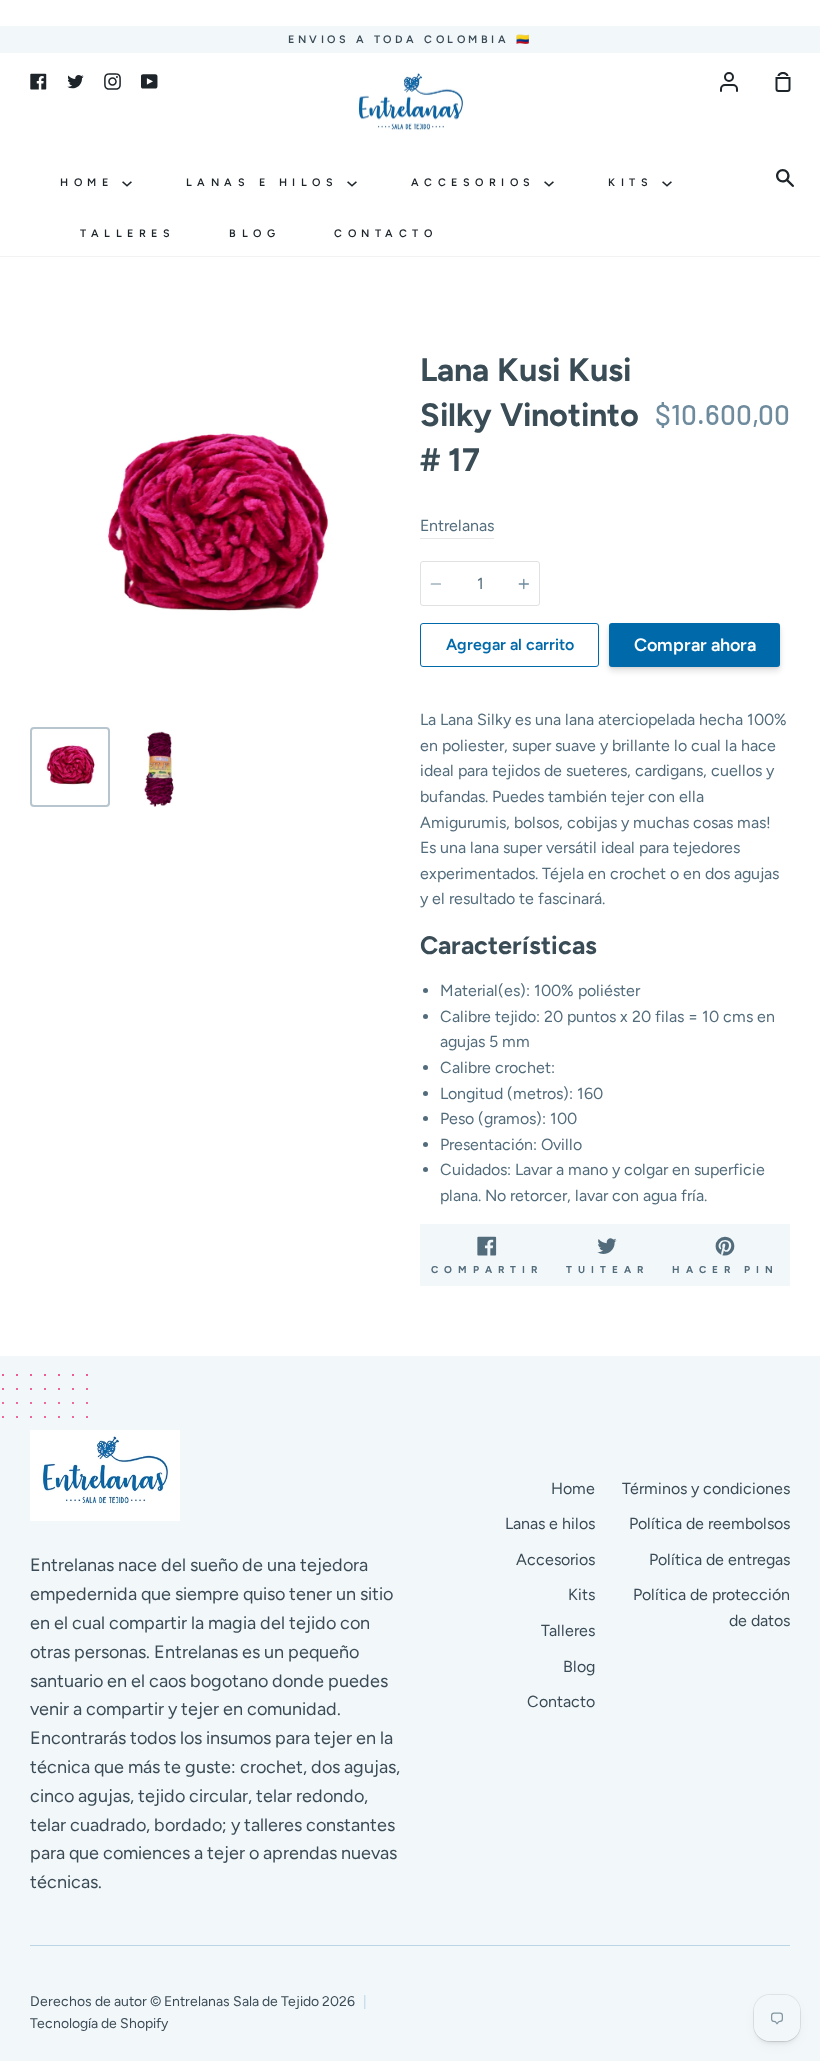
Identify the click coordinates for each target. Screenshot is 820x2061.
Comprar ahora (695, 645)
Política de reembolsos (709, 1523)
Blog (254, 233)
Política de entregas (719, 1559)
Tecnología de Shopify (99, 2023)
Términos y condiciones (706, 1488)
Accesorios (478, 182)
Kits (635, 182)
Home (91, 182)
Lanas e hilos (266, 182)
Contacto (385, 233)
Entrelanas (457, 525)
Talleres (127, 233)
